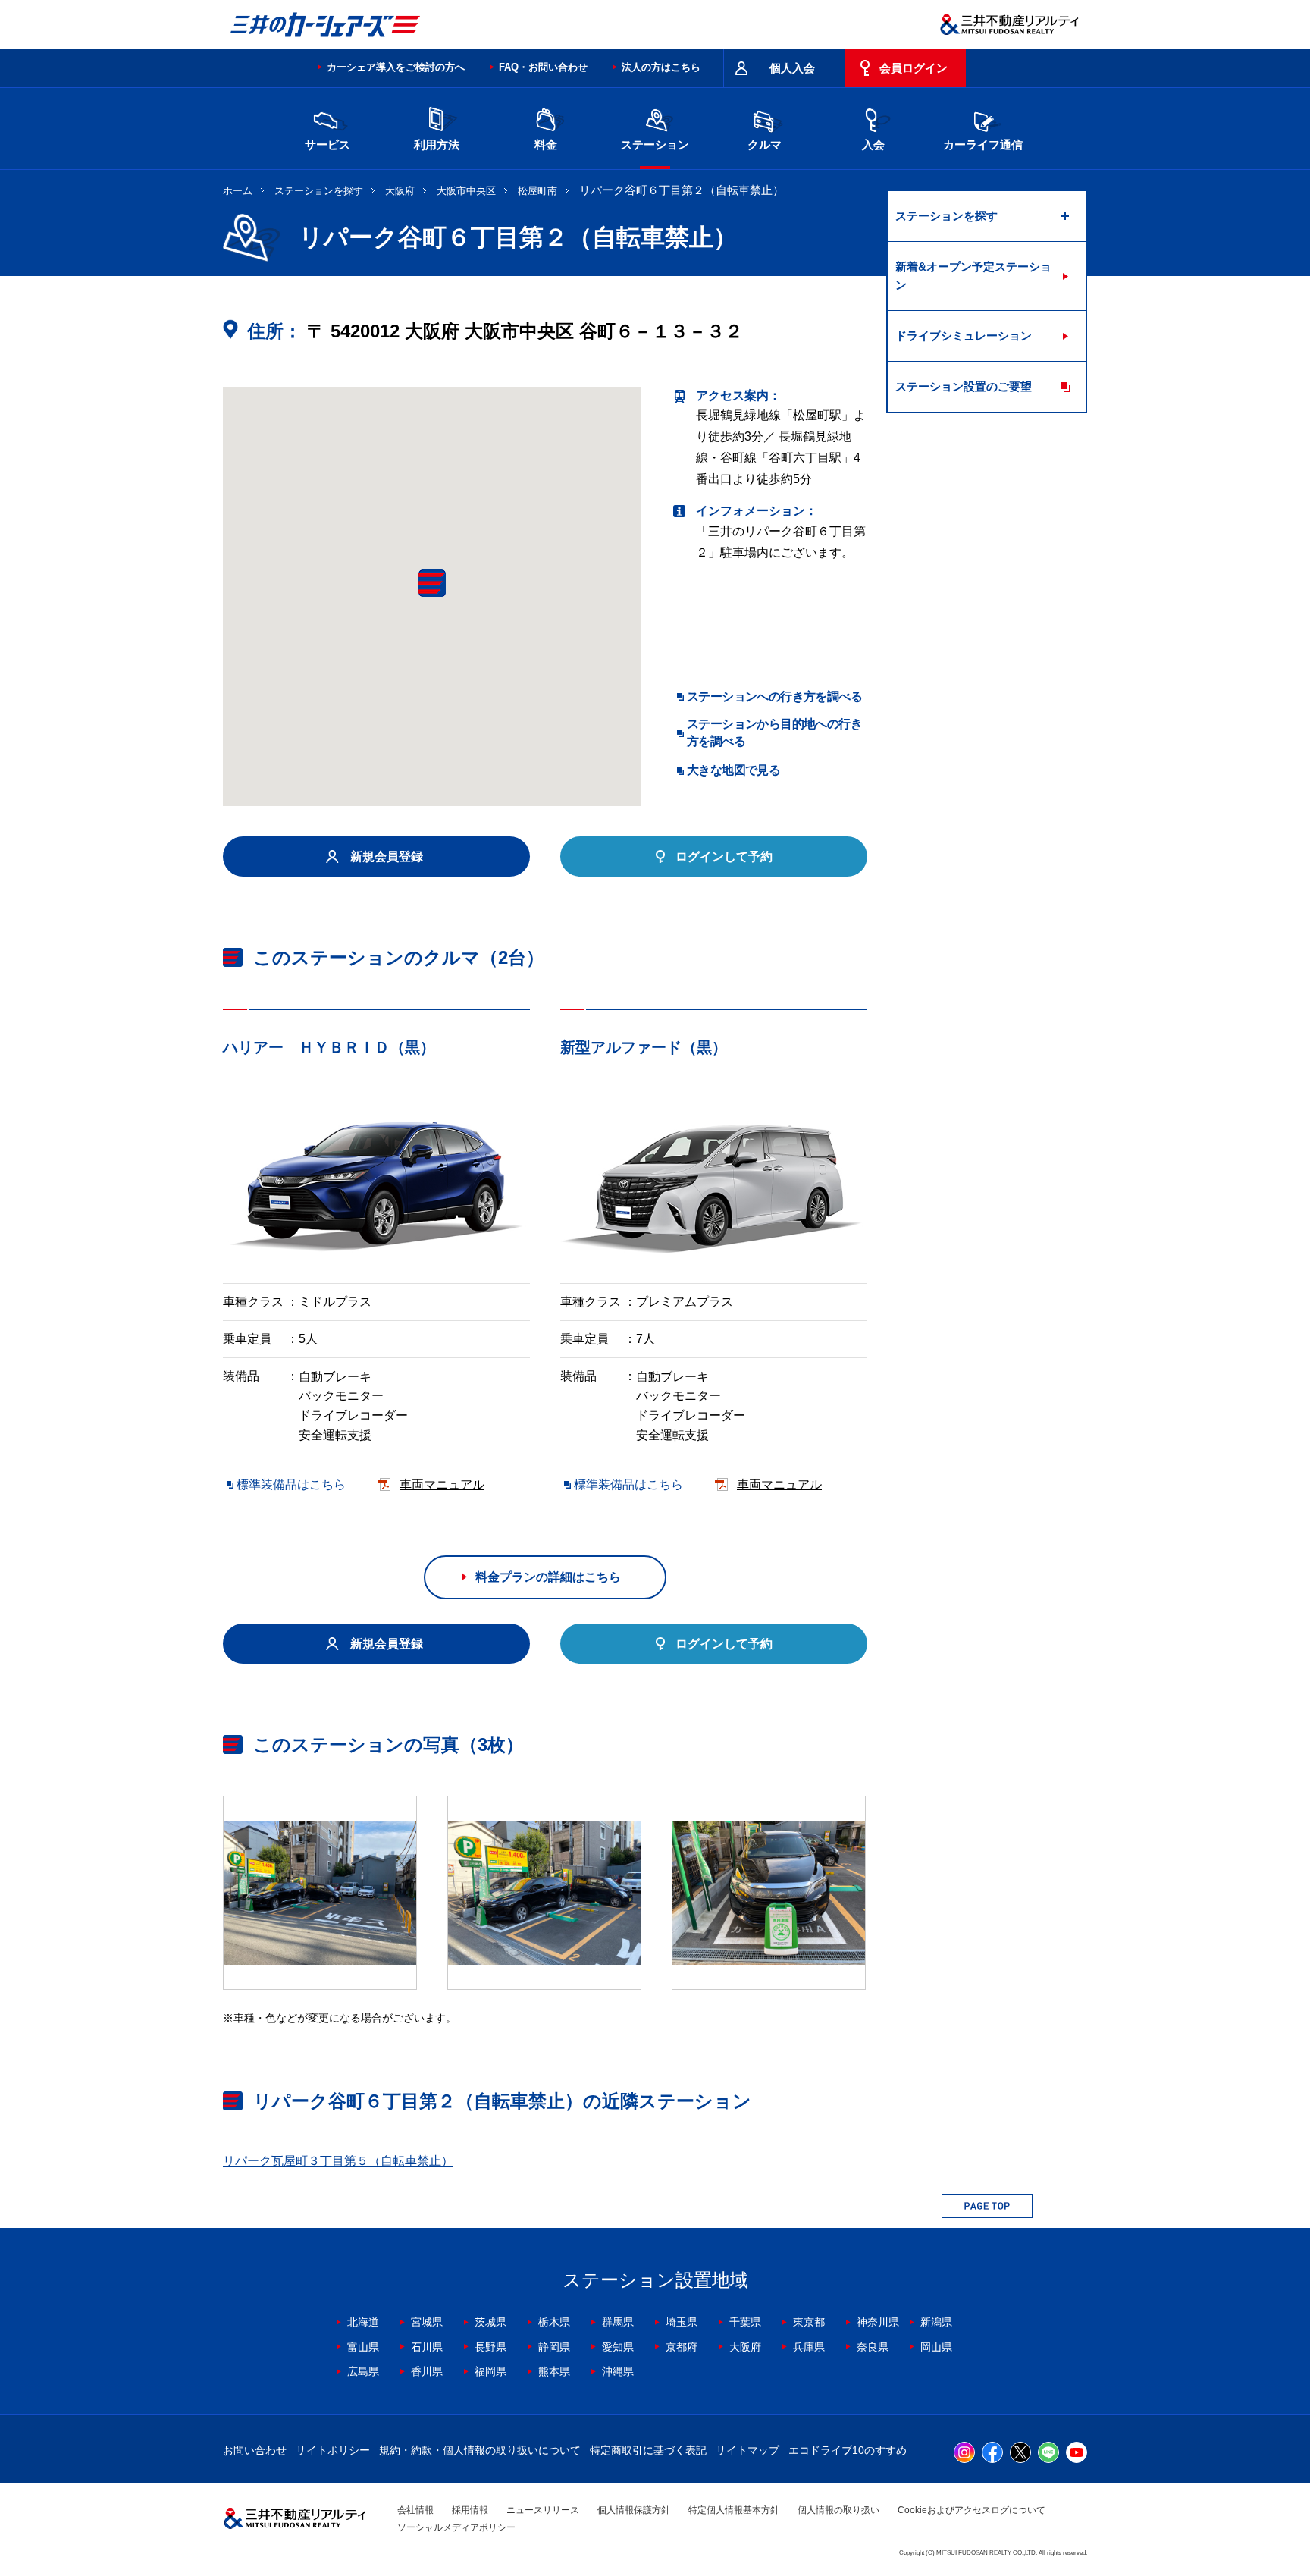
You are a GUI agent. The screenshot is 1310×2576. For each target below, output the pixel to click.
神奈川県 (878, 2322)
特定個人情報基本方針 (734, 2510)
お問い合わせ (255, 2450)
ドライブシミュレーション (964, 336)
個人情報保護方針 (634, 2510)
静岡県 (554, 2347)
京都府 (682, 2347)
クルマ (765, 144)
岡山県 (936, 2347)
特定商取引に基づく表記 (648, 2450)
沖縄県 (618, 2371)
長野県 (490, 2347)
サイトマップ (747, 2450)
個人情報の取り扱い (838, 2510)
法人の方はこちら (661, 67)
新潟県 (936, 2322)
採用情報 (470, 2510)
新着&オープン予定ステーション (973, 276)
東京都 (809, 2322)
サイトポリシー (333, 2450)
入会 (873, 144)
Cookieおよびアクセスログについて (972, 2510)
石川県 (427, 2347)
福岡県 (490, 2371)
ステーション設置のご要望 (964, 386)
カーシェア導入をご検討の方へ (396, 67)
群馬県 (618, 2322)
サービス (327, 144)
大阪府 (400, 191)
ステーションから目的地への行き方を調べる (774, 732)
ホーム (238, 191)
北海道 (363, 2322)
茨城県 (490, 2322)
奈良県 (873, 2347)
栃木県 (554, 2322)
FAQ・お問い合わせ (543, 67)
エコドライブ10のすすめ (848, 2450)
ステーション (655, 144)
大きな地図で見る (733, 770)
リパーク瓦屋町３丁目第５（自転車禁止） (338, 2161)
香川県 (427, 2371)
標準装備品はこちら (291, 1484)
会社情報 (415, 2510)
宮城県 (427, 2322)
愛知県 (618, 2347)
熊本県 (554, 2371)
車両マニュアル (442, 1484)
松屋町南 (537, 191)
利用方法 (437, 144)
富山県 (363, 2347)
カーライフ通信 (983, 144)
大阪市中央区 (466, 191)
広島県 (363, 2371)
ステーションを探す (319, 191)
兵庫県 (809, 2347)
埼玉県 (682, 2322)
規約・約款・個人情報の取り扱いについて (480, 2450)
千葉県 (745, 2322)
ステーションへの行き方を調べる (774, 697)
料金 (546, 144)
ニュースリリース (543, 2510)
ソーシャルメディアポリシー (456, 2527)
